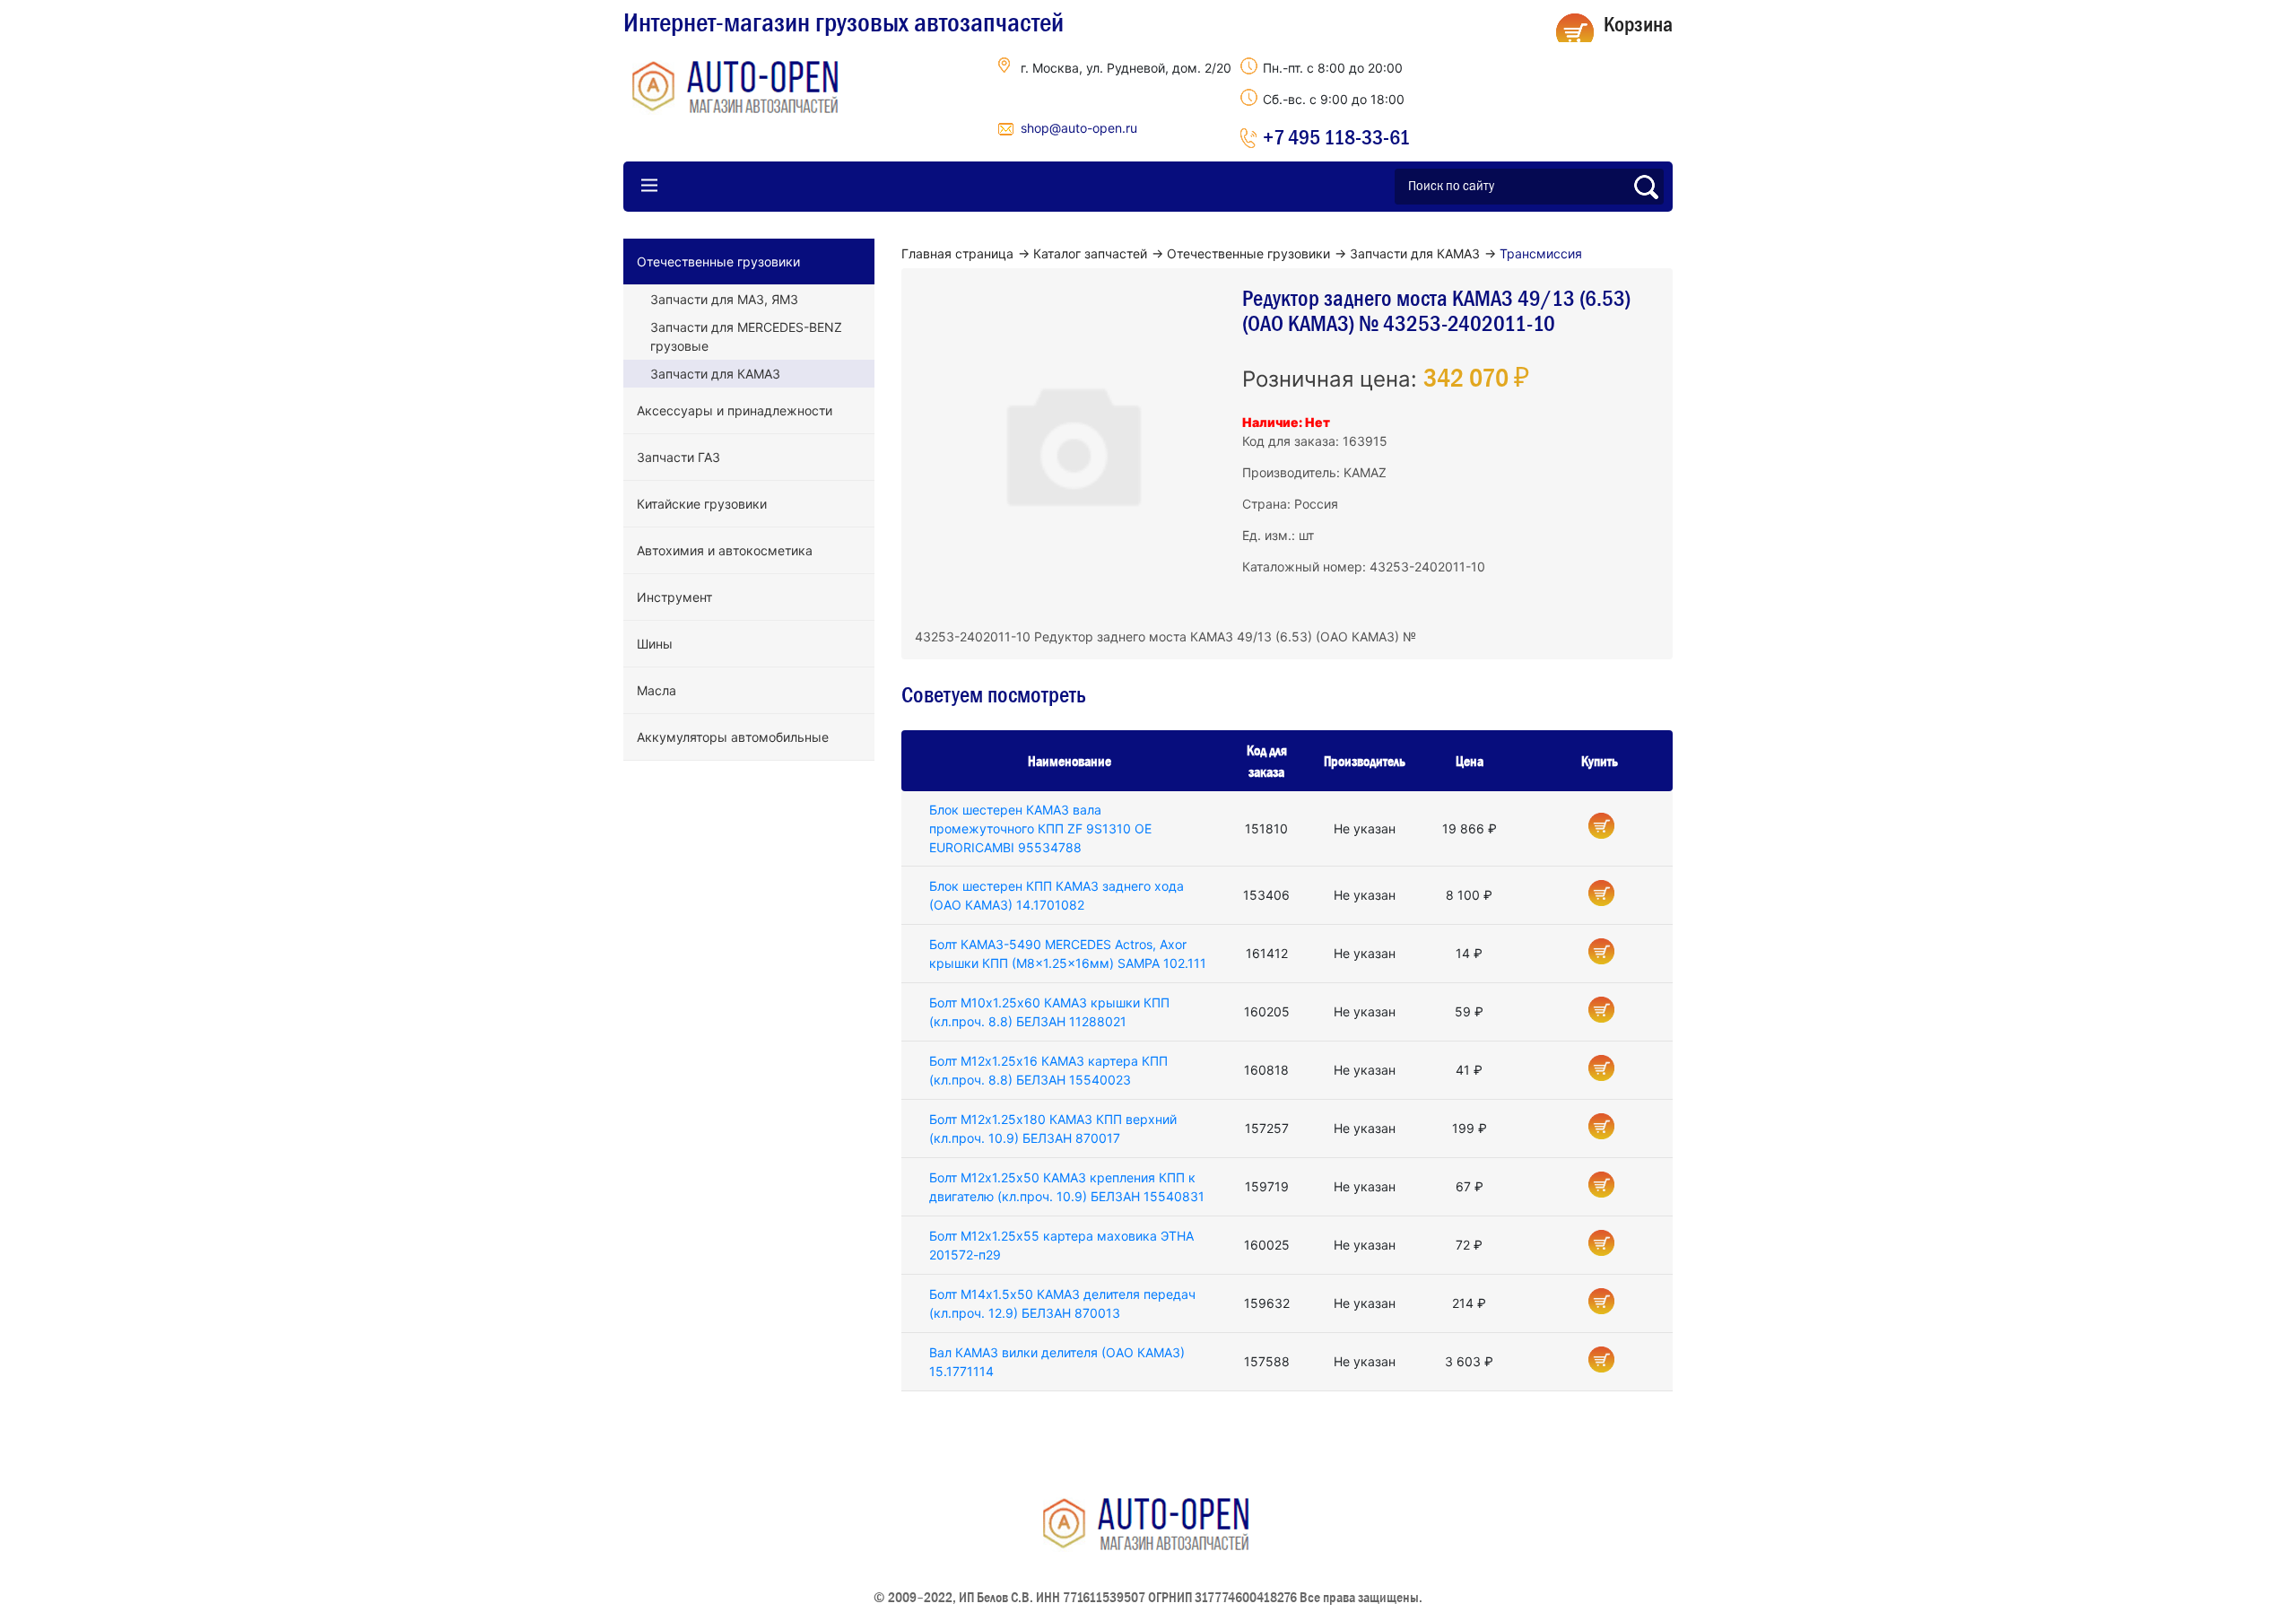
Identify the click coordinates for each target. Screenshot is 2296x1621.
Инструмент (674, 597)
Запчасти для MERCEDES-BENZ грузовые (746, 336)
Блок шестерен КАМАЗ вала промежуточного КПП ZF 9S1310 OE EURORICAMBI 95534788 (1040, 828)
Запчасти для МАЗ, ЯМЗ (724, 299)
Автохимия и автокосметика (725, 550)
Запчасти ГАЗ (678, 457)
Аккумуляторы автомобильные (733, 737)
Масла (657, 690)
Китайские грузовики (702, 504)
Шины (655, 644)
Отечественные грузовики (718, 261)
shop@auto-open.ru (1079, 128)
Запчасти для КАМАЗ (715, 374)
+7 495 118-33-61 (1336, 137)
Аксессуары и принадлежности (735, 410)
